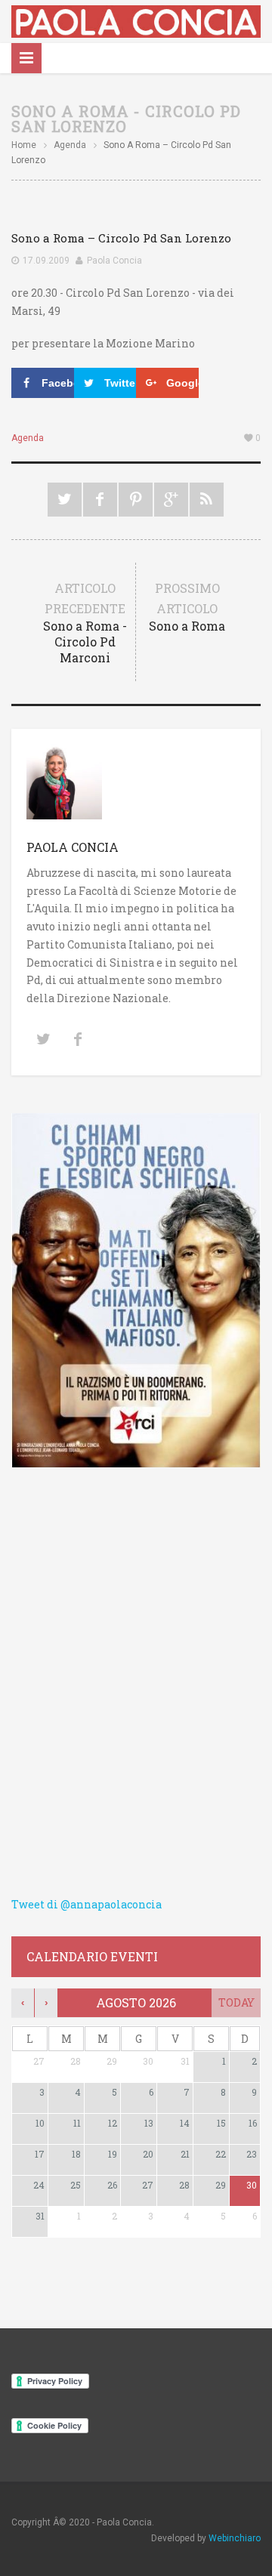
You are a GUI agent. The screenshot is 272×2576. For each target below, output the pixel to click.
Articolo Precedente (85, 623)
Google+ (171, 500)
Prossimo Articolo (187, 607)
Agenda (70, 145)
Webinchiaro (235, 2538)
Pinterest (136, 500)
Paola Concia (114, 261)
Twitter (65, 500)
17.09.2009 (46, 261)
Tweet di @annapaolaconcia (87, 1904)
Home (24, 145)
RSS (207, 500)
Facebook (100, 500)
